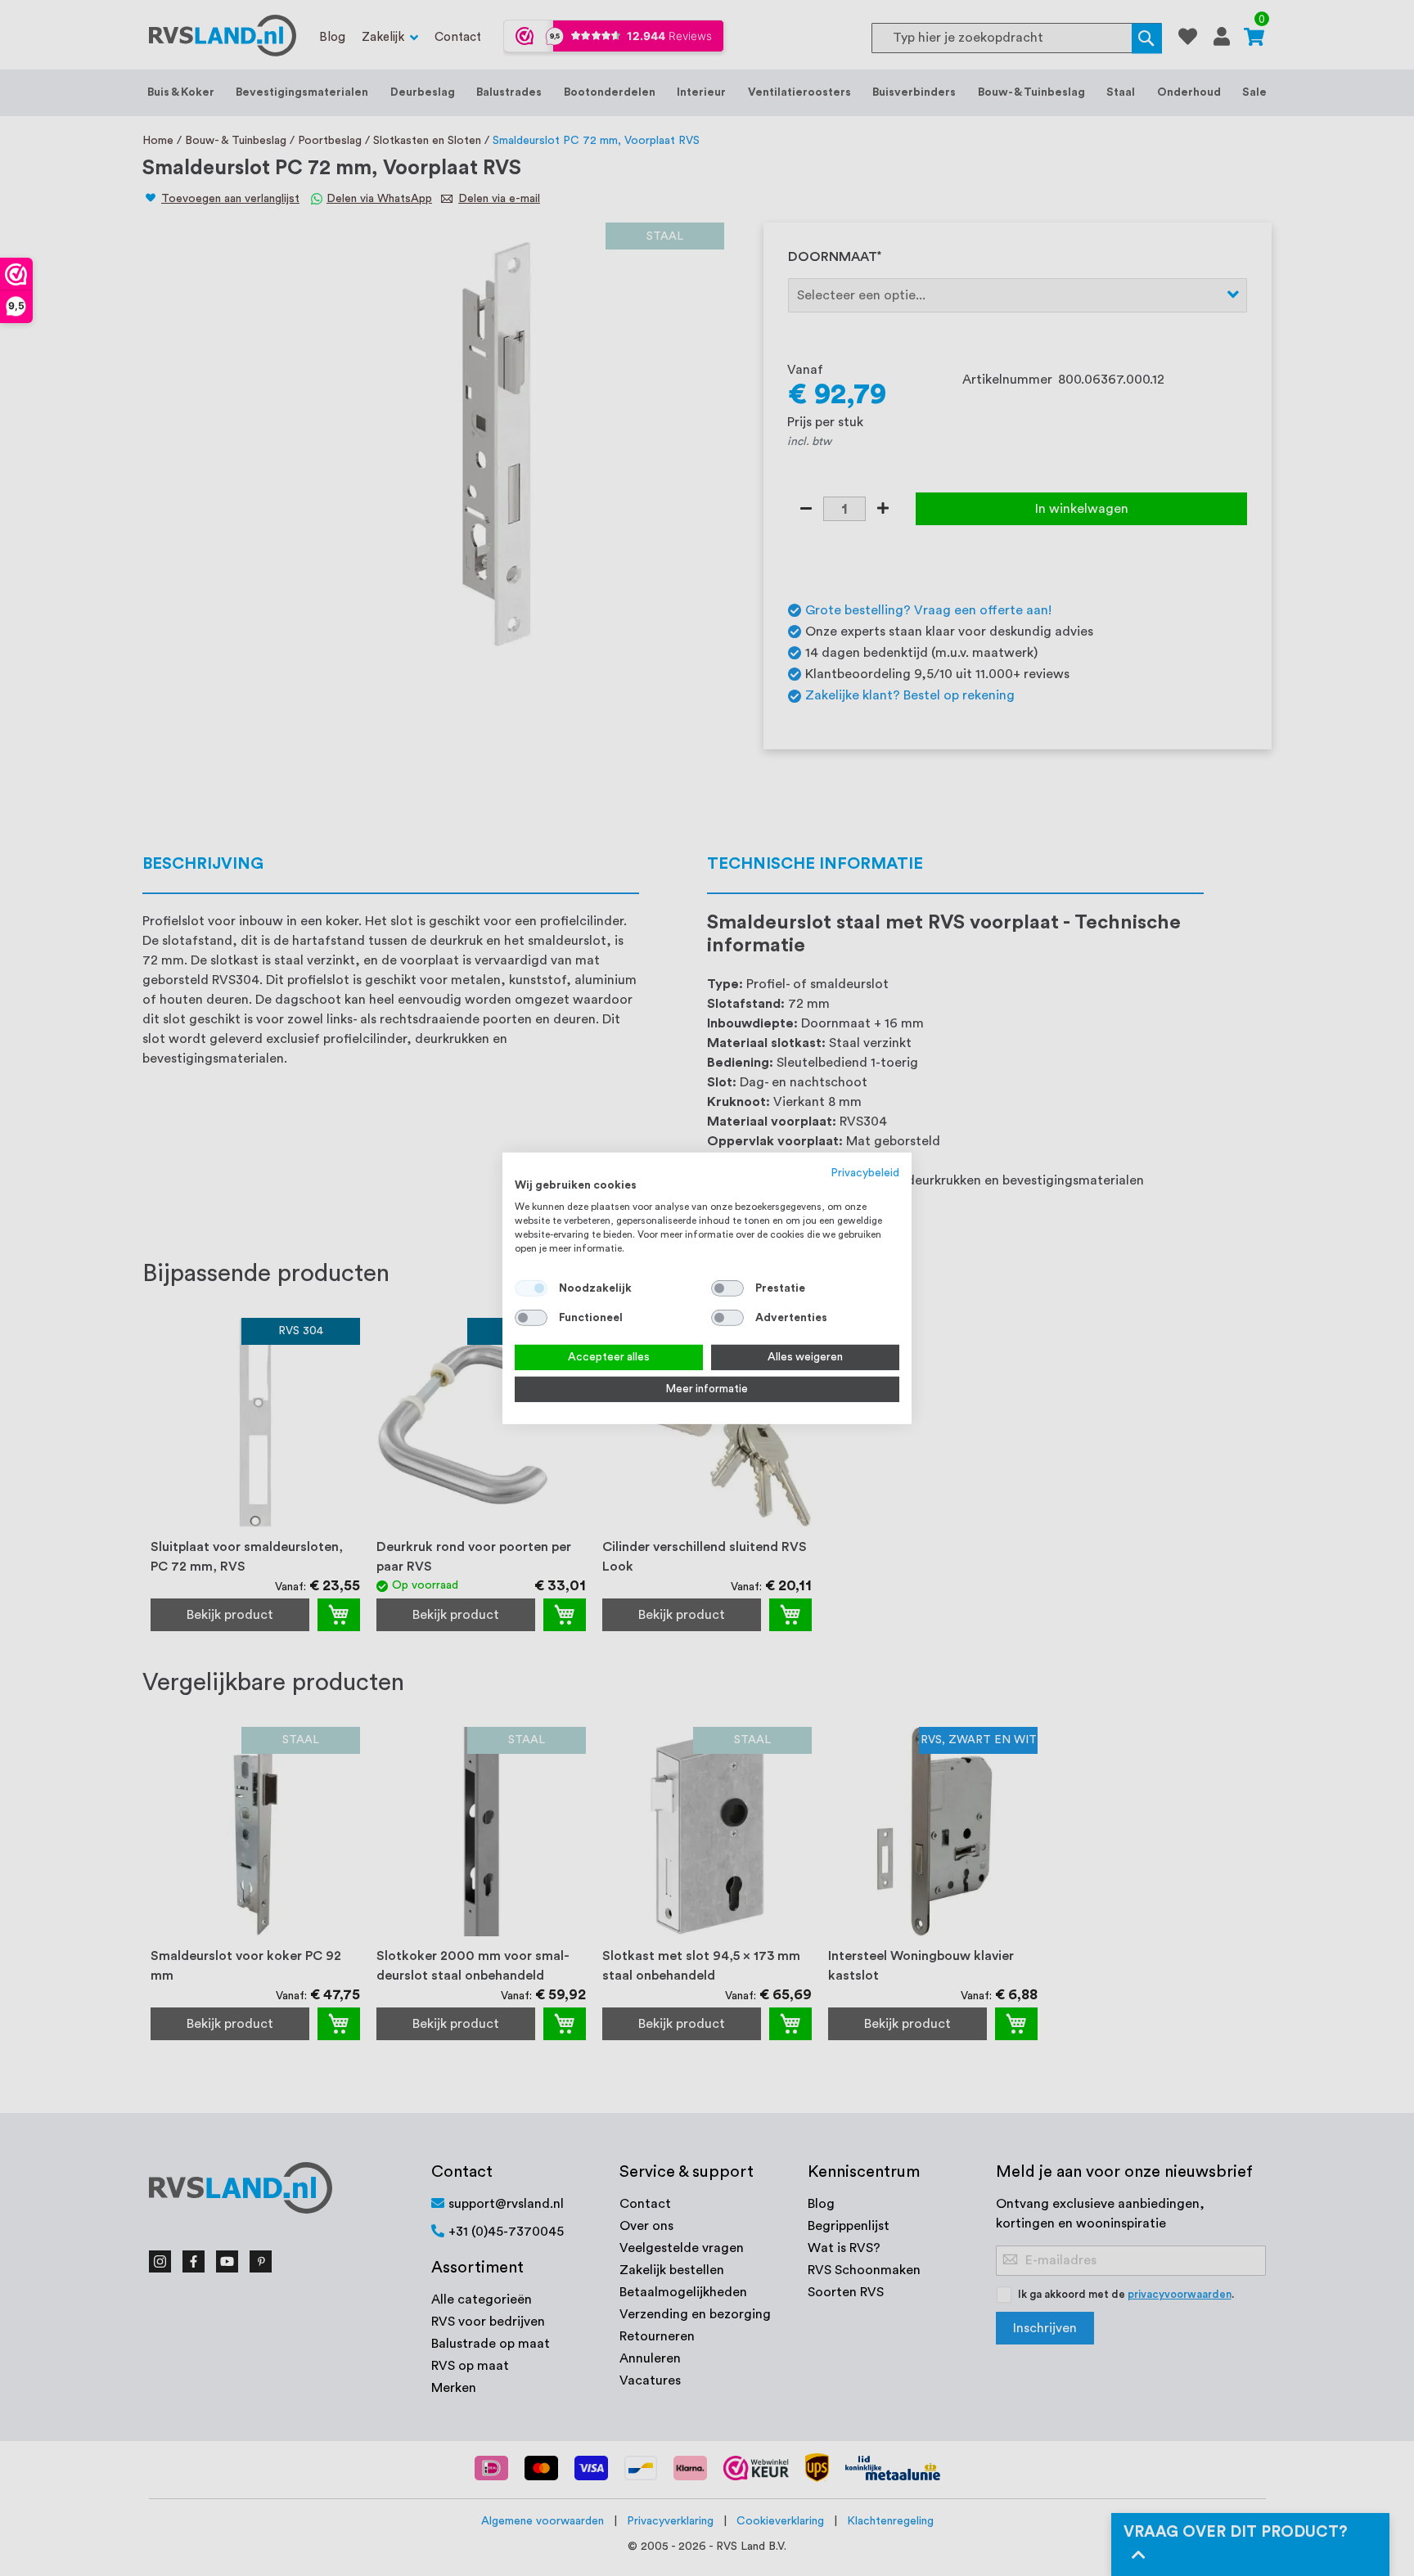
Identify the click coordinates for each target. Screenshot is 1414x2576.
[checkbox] (727, 1288)
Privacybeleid (865, 1172)
